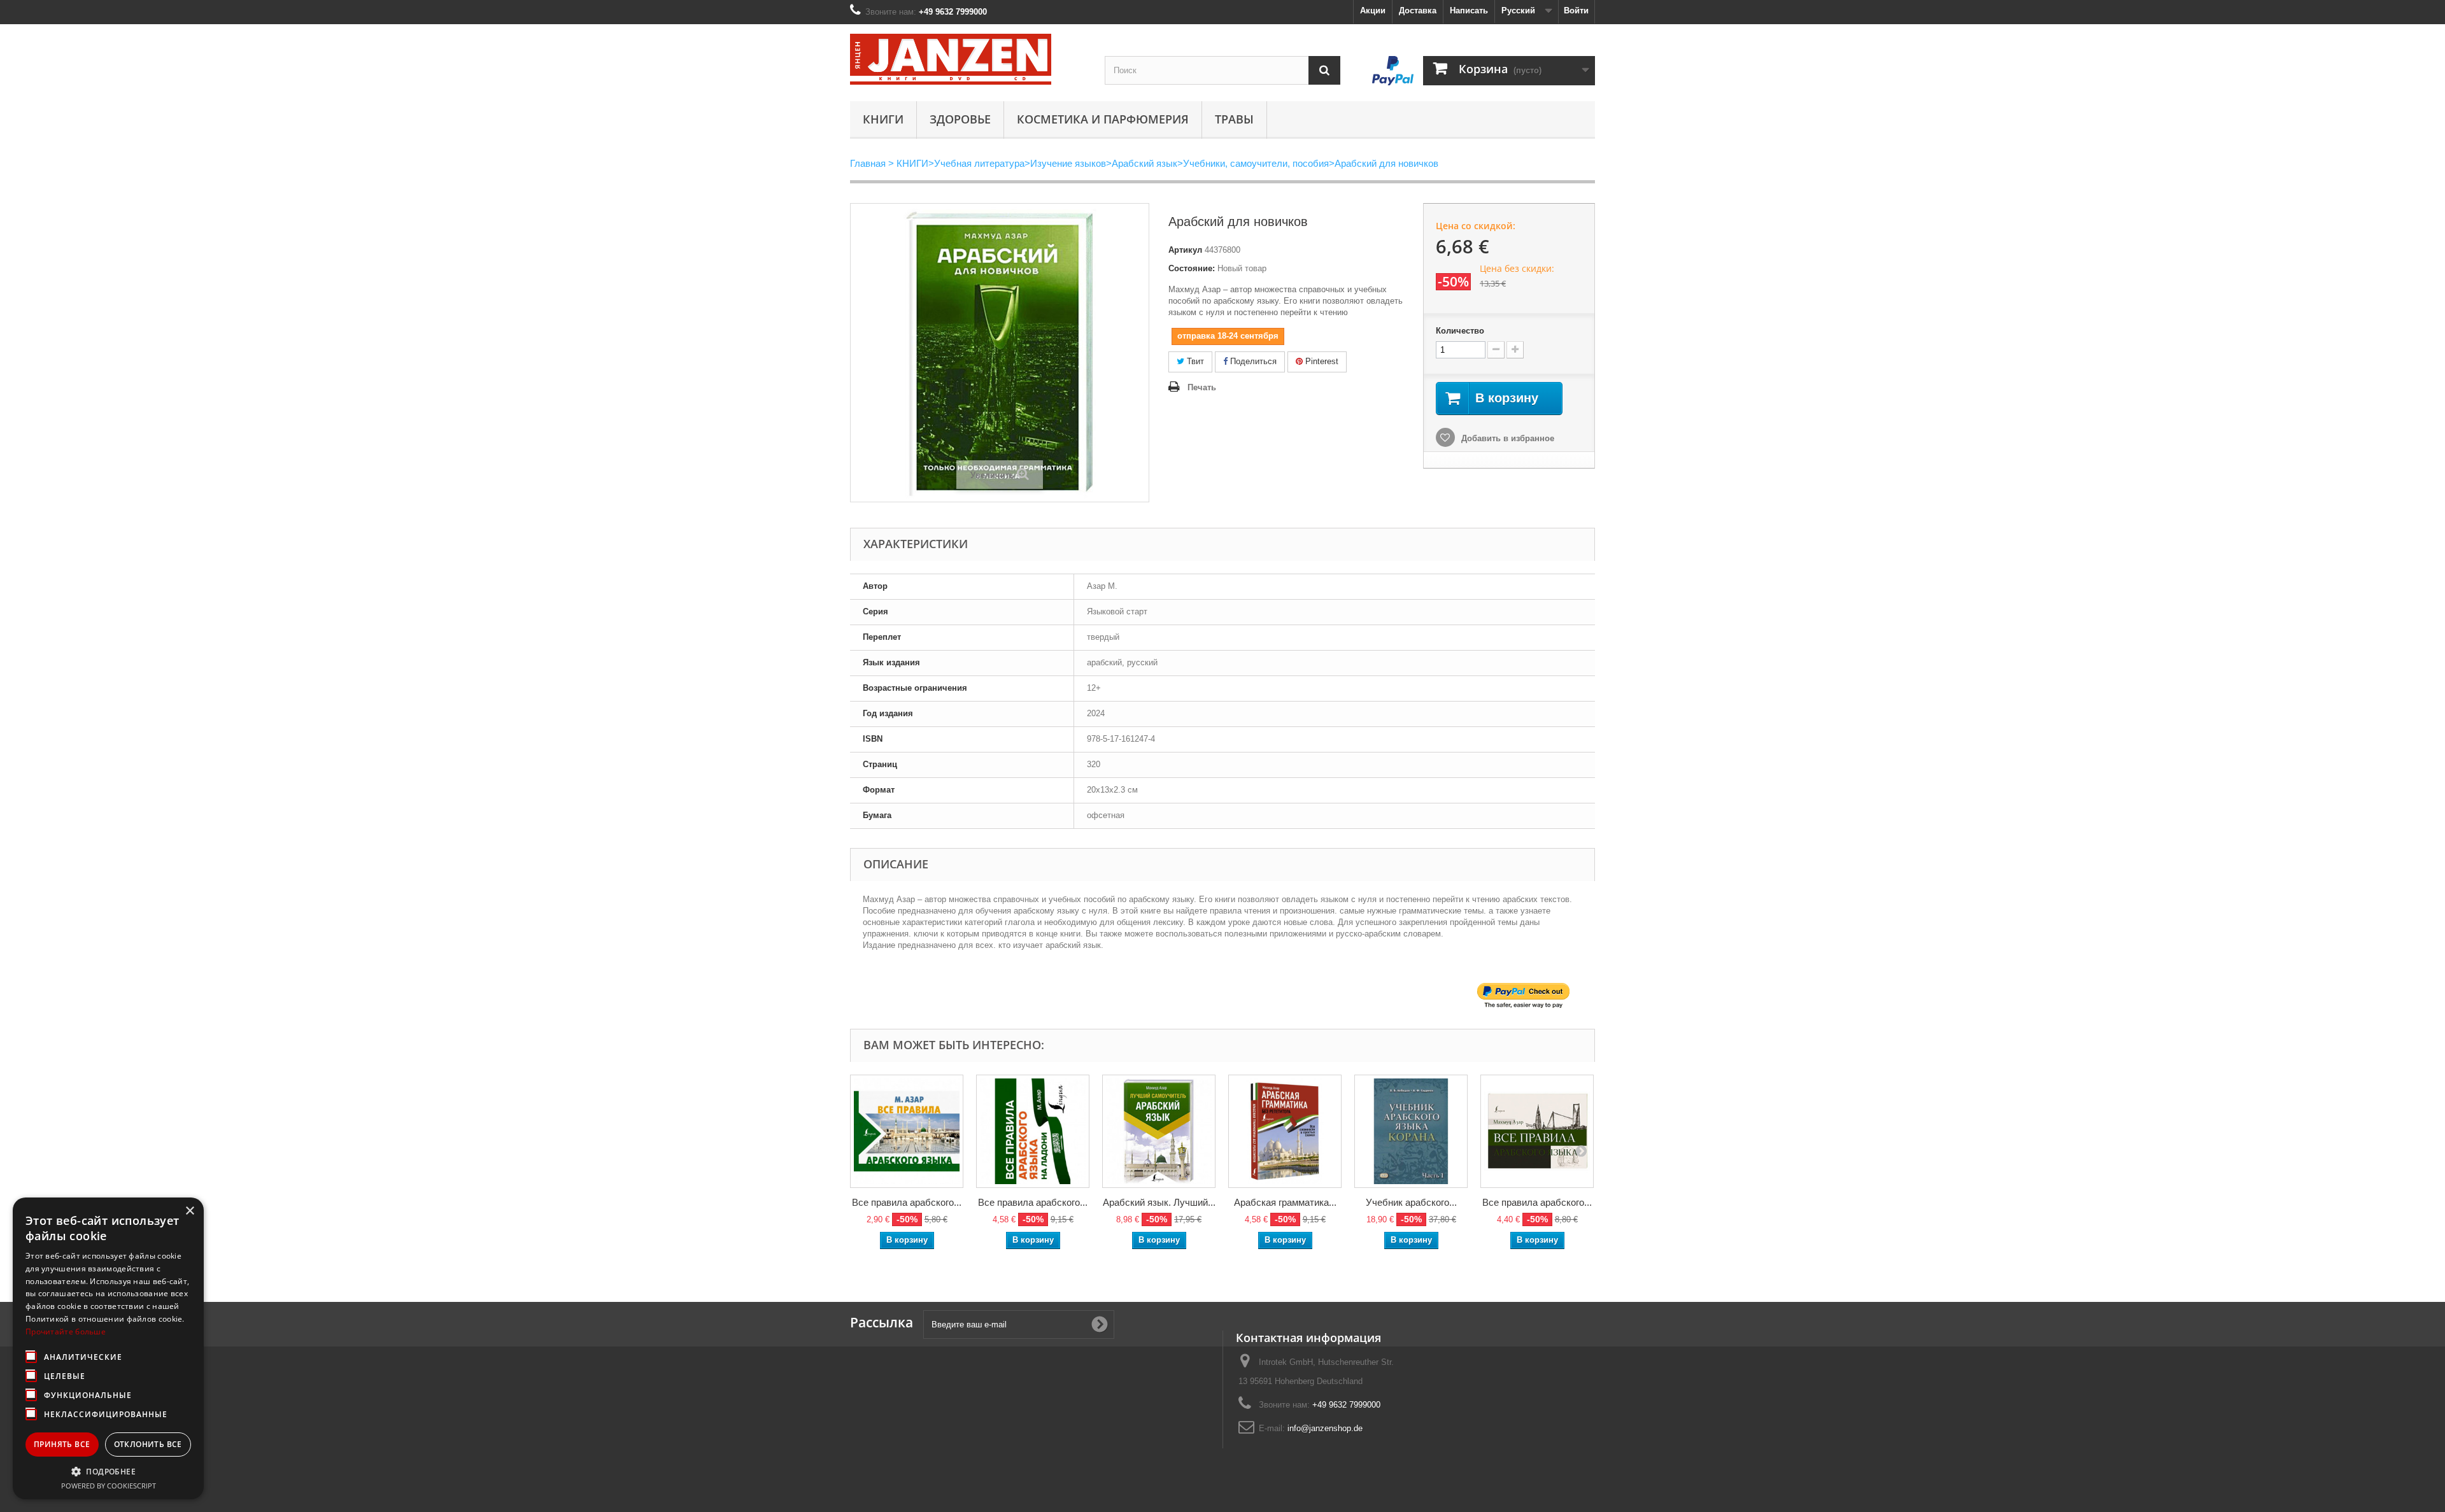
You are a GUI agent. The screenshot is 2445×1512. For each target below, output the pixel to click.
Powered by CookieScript (109, 1486)
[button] (108, 1471)
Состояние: (1192, 268)
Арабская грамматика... (1285, 1202)
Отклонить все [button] (148, 1444)
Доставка (1418, 11)
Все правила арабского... (907, 1202)
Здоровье (960, 119)
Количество (1460, 331)
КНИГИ (883, 119)
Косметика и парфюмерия (1103, 119)
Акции (1373, 11)
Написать (1469, 11)
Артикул (1185, 250)
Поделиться (1252, 361)
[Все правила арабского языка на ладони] (1033, 1131)
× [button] (189, 1211)
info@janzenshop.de (1325, 1428)
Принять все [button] (62, 1444)
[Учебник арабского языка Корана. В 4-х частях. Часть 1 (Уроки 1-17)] (1411, 1131)
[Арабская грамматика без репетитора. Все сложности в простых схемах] (1285, 1131)
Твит (1194, 361)
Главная (868, 163)
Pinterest (1321, 361)
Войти (1576, 11)
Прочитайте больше (66, 1332)
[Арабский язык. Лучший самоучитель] (1159, 1131)
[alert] (108, 1348)
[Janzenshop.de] (968, 59)
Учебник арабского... (1411, 1202)
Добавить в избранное (1506, 438)
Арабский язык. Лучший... (1159, 1202)
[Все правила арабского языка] (907, 1131)
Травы (1234, 119)
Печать (1202, 387)
